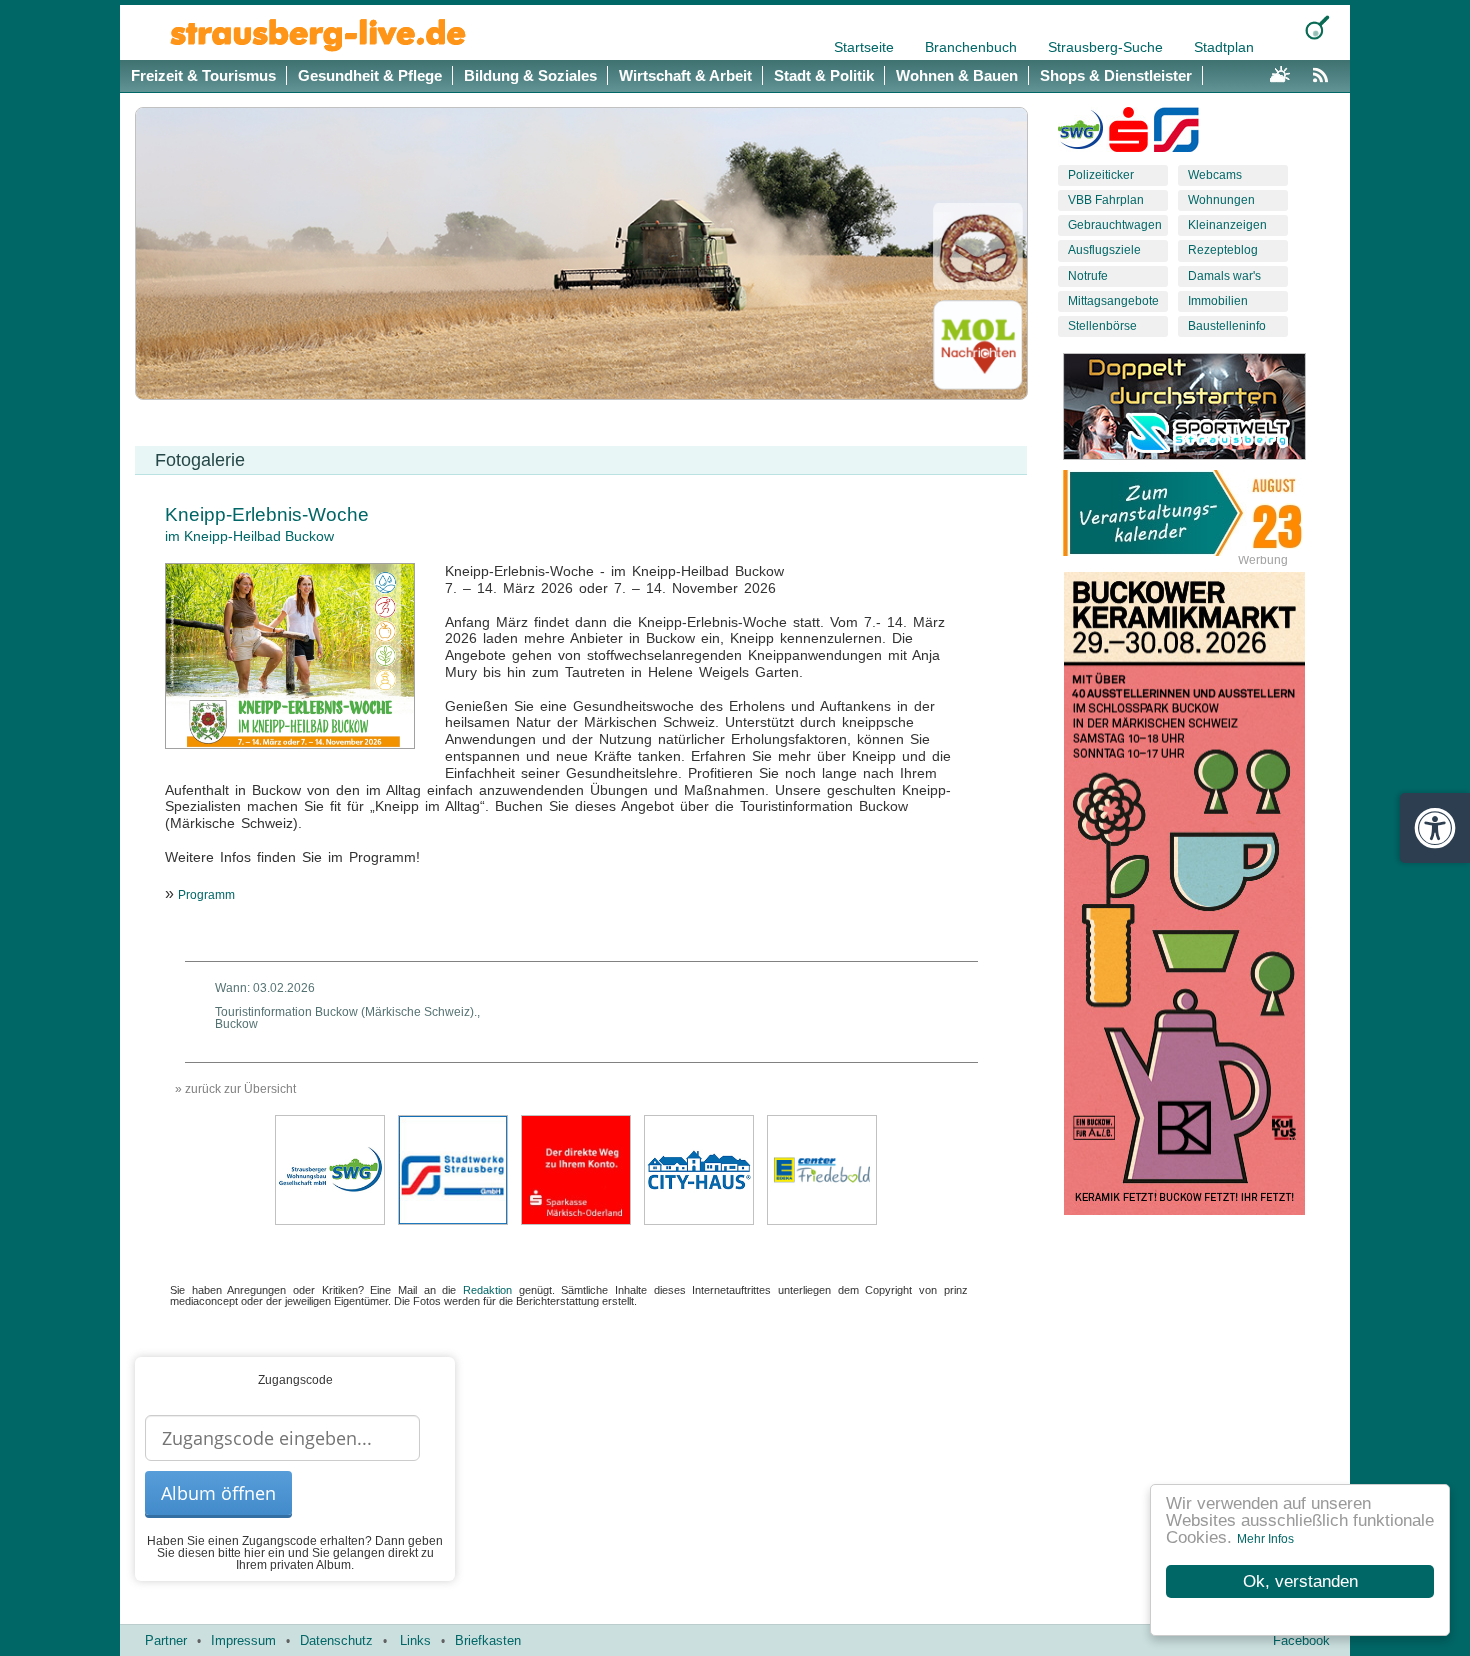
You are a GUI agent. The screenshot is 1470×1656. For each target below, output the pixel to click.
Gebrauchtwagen (1115, 225)
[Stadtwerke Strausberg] (1176, 134)
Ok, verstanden (1300, 1581)
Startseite (866, 47)
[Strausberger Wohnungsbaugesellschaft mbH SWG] (330, 1169)
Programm (206, 895)
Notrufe (1088, 276)
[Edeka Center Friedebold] (822, 1169)
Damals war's (1224, 276)
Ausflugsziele (1104, 250)
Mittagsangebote (1113, 301)
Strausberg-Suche (1107, 47)
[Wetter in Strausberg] (1280, 72)
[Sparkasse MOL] (1128, 134)
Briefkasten (488, 1640)
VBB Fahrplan (1106, 200)
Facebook (1301, 1640)
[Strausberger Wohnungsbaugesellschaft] (1080, 134)
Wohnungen (1221, 200)
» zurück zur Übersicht (235, 1089)
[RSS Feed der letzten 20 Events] (1325, 72)
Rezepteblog (1223, 250)
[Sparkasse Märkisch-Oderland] (576, 1169)
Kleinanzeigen (1227, 225)
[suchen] (1317, 27)
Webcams (1215, 175)
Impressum (243, 1640)
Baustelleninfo (1227, 326)
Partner (166, 1640)
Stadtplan (1224, 47)
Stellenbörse (1102, 326)
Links (415, 1640)
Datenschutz (336, 1640)
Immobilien (1218, 301)
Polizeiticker (1101, 175)
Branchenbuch (973, 47)
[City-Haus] (699, 1169)
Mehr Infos (1265, 1539)
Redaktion (487, 1290)
